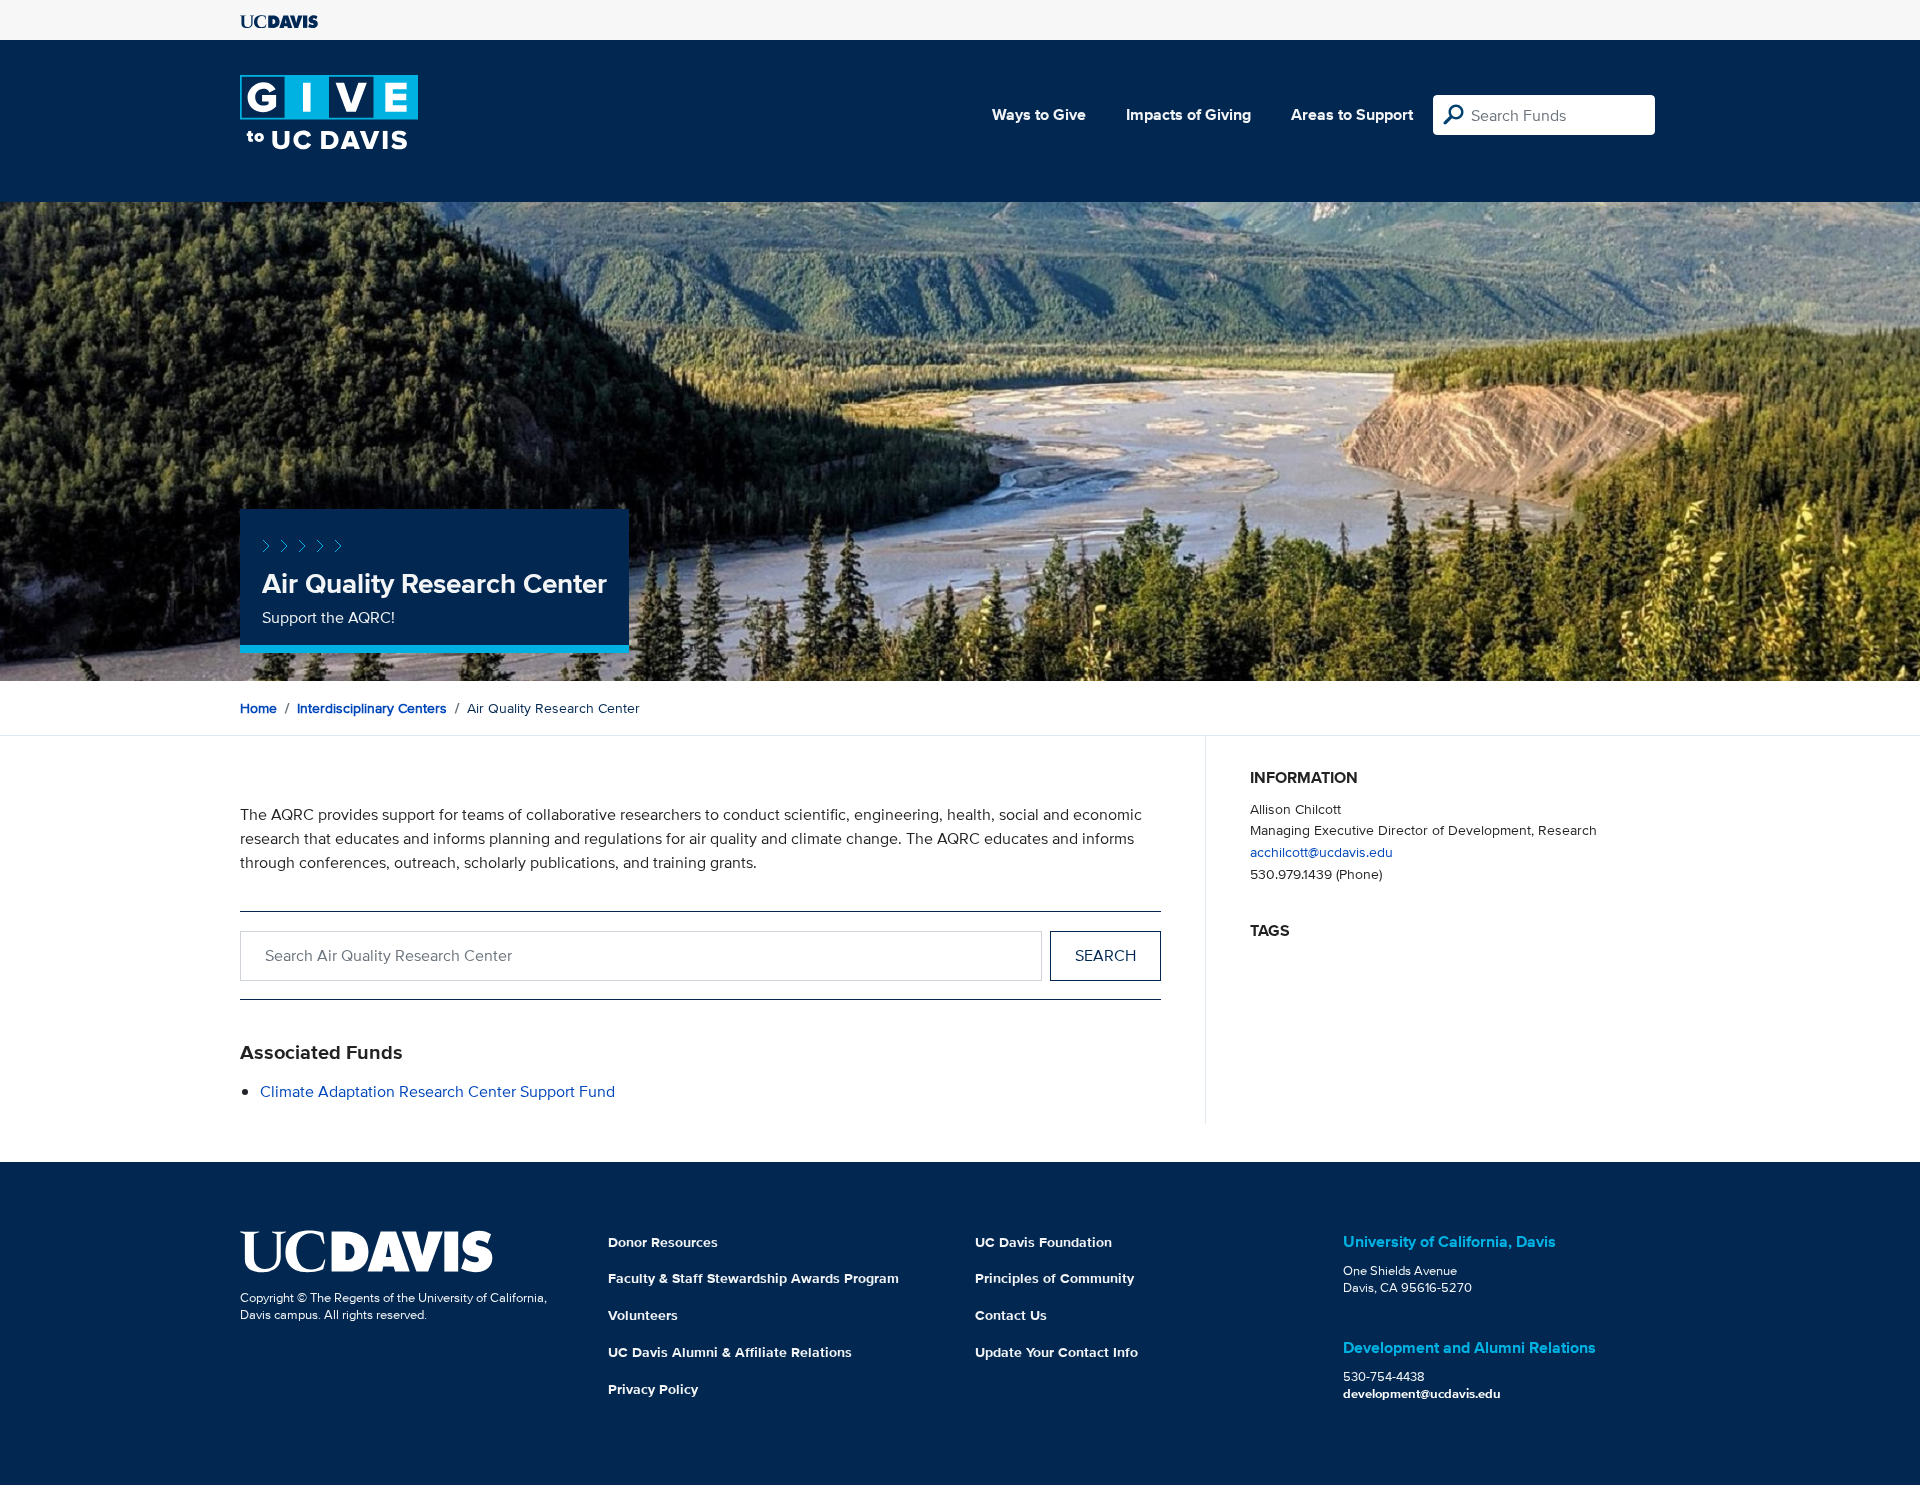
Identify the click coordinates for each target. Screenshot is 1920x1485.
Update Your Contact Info (1056, 1352)
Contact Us (1011, 1315)
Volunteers (643, 1315)
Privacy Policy (653, 1389)
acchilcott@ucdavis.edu (1321, 851)
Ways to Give (1039, 114)
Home (258, 708)
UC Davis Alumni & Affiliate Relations (730, 1352)
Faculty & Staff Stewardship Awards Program (753, 1278)
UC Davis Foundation (1043, 1242)
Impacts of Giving (1188, 114)
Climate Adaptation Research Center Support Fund (437, 1091)
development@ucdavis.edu (1422, 1393)
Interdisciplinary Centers (372, 708)
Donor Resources (663, 1242)
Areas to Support (1352, 114)
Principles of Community (1054, 1278)
